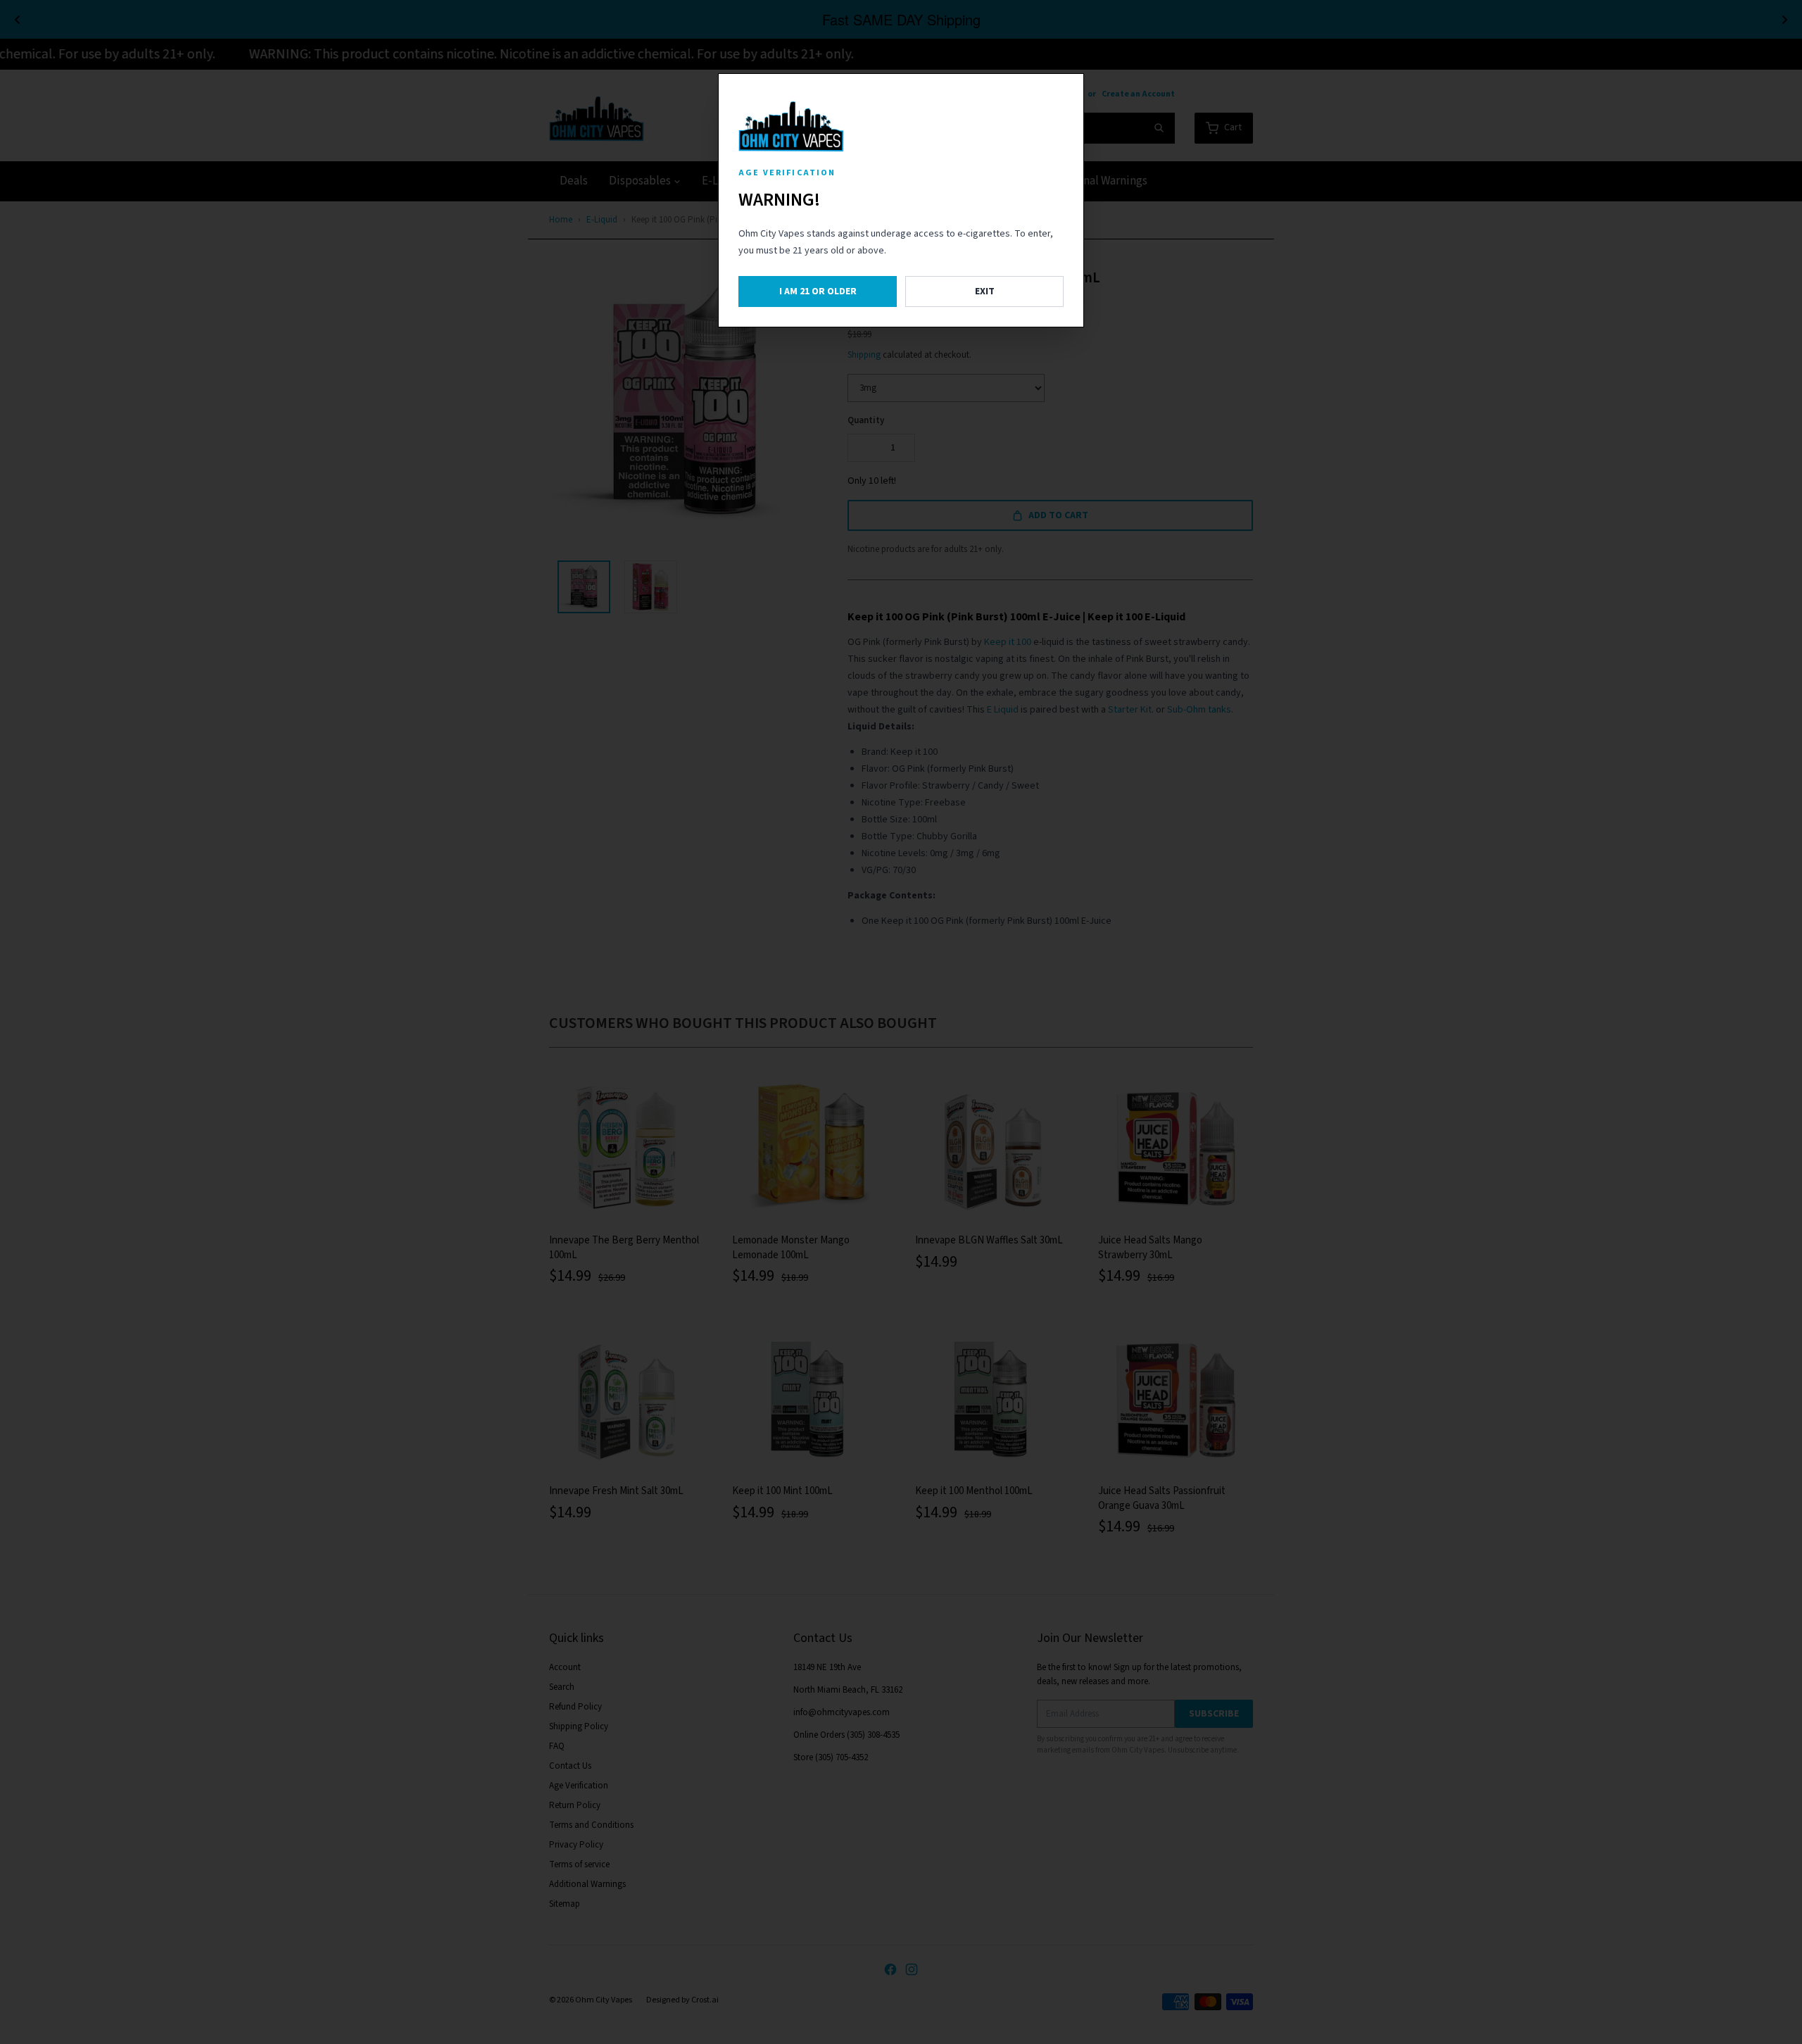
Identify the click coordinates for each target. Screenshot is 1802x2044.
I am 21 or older (818, 291)
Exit (985, 291)
